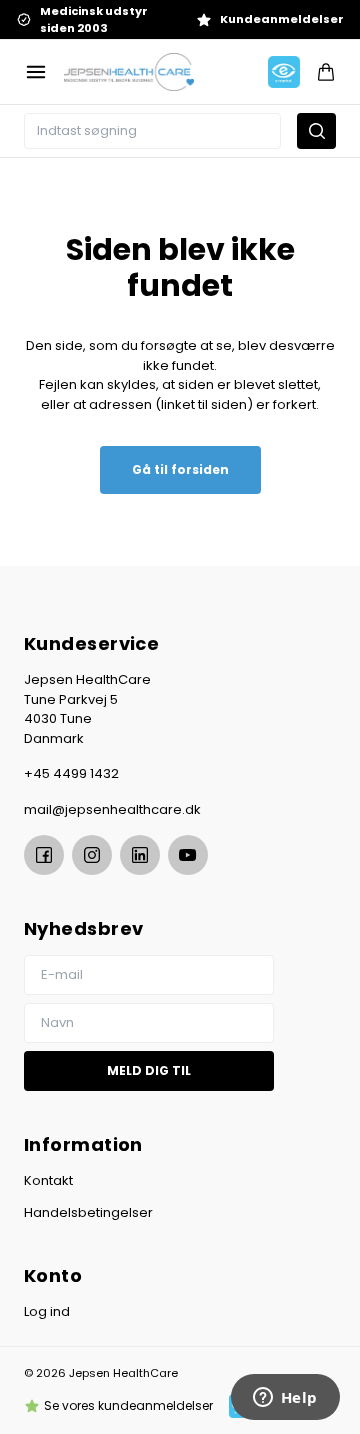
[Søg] (316, 131)
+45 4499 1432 (71, 773)
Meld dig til (149, 1070)
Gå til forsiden (180, 469)
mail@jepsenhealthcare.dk (112, 809)
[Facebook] (44, 855)
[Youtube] (188, 855)
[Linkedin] (140, 855)
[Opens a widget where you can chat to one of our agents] (285, 1399)
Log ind (47, 1311)
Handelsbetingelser (88, 1212)
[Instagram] (92, 855)
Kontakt (48, 1180)
